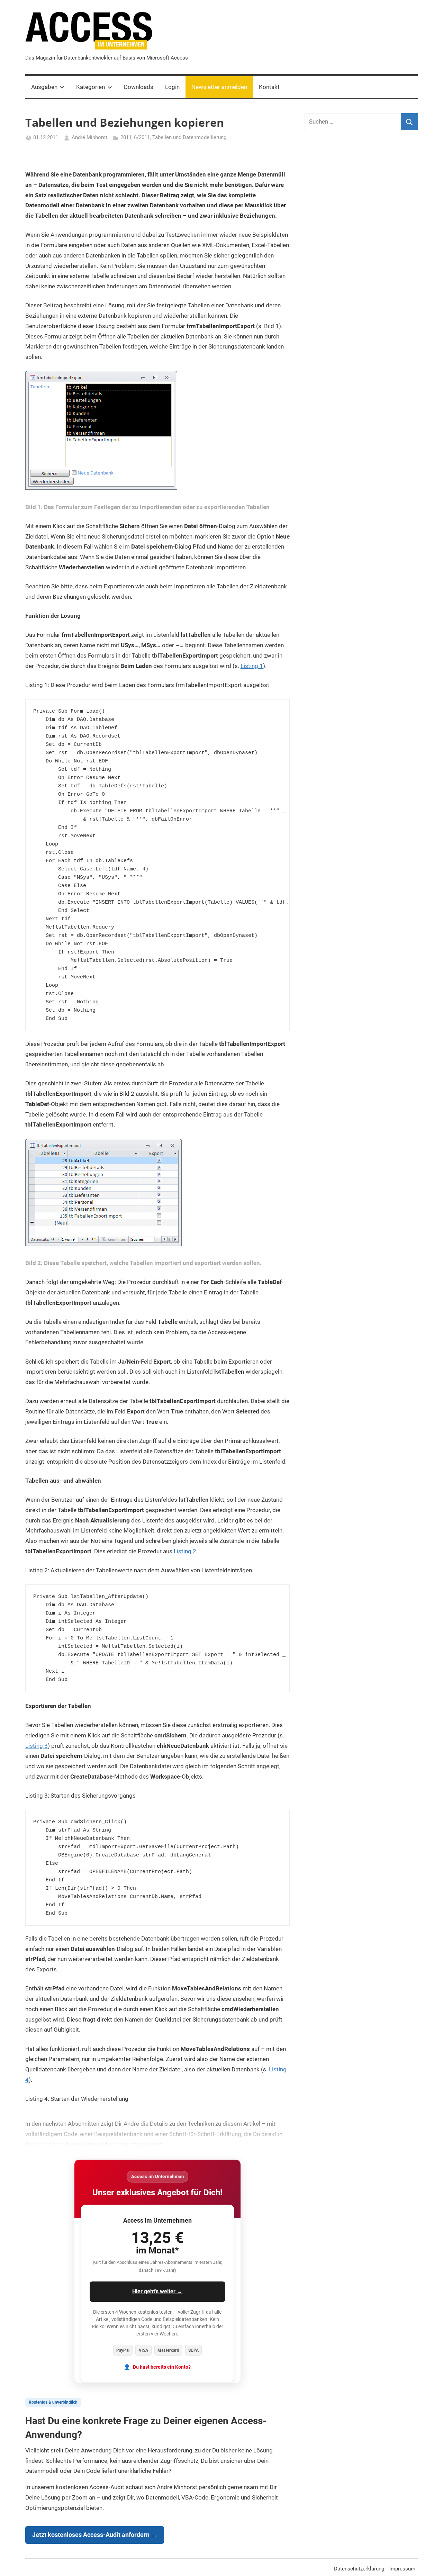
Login (172, 87)
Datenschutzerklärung (359, 2569)
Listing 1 (252, 666)
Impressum (402, 2569)
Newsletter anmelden (219, 87)
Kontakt (269, 87)
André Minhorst (89, 137)
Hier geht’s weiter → (157, 2291)
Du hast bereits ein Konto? (162, 2367)
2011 (126, 137)
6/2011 (142, 137)
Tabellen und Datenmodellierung (189, 137)
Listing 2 (185, 1551)
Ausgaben (44, 87)
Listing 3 (37, 1746)
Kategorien (91, 87)
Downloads (139, 87)
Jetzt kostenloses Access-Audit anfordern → (95, 2535)
